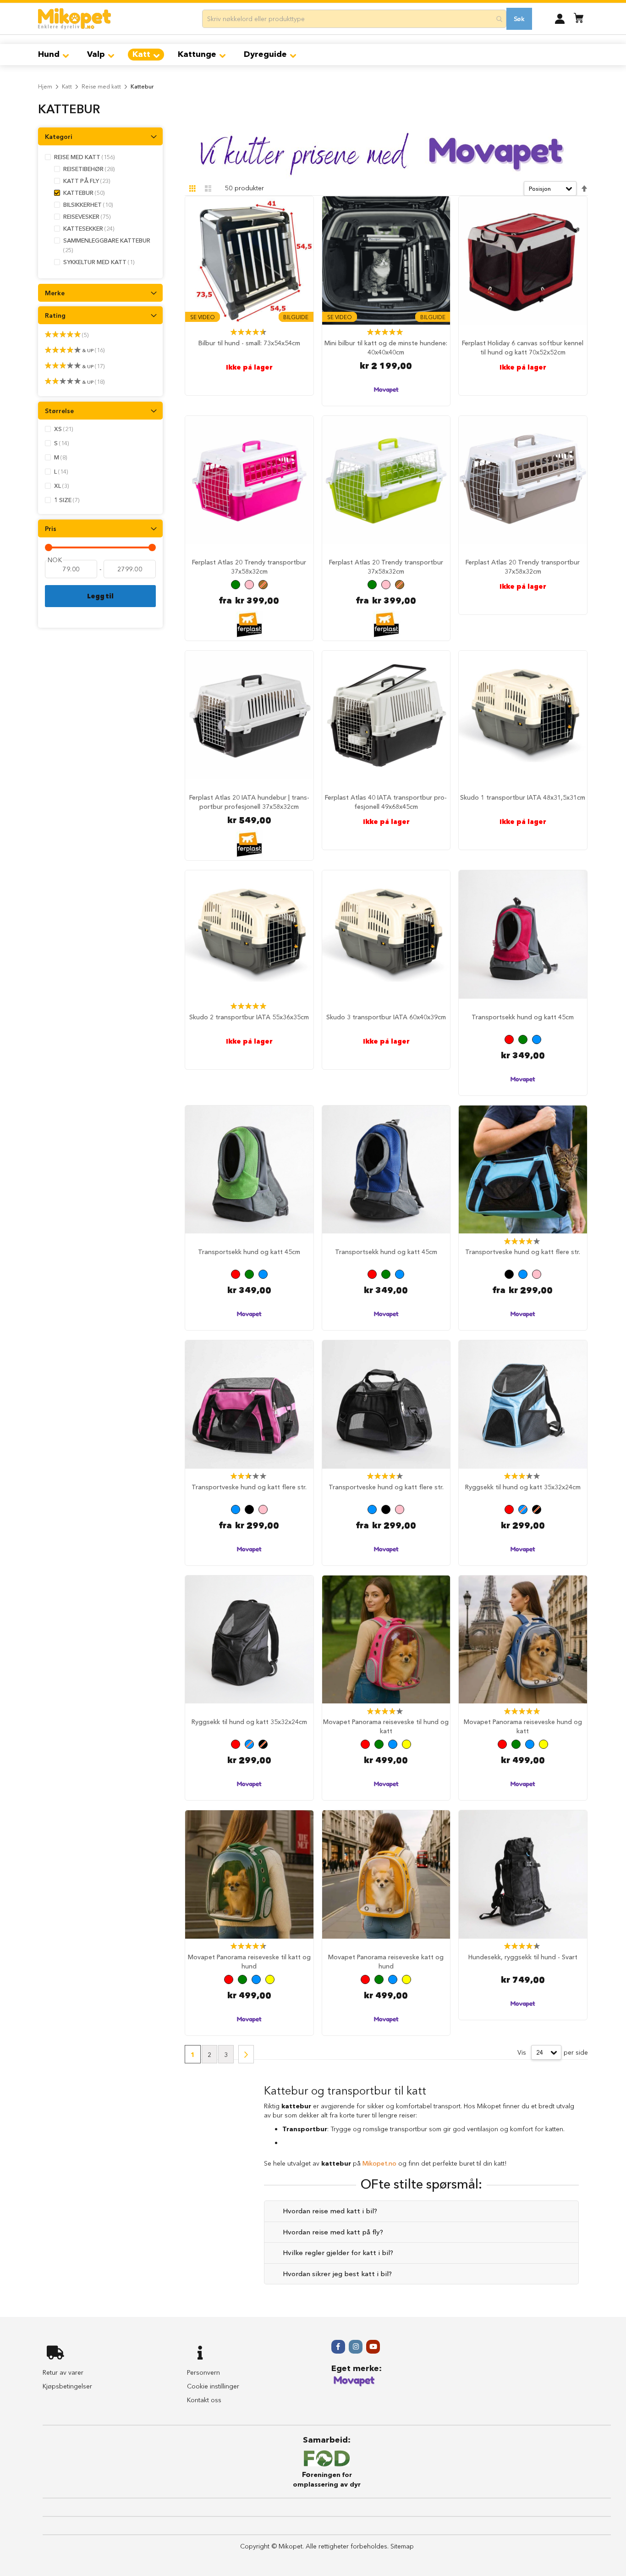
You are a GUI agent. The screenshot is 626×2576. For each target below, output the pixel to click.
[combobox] (354, 19)
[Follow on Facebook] (338, 2347)
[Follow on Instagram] (356, 2347)
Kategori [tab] (59, 137)
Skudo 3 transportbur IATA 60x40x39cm (386, 1017)
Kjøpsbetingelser (67, 2386)
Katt (67, 86)
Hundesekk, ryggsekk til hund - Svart (523, 1957)
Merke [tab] (55, 293)
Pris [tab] (51, 529)
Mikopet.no (379, 2163)
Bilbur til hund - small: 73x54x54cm (249, 343)
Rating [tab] (55, 315)
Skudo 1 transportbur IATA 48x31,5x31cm (523, 797)
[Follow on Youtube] (373, 2347)
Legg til (100, 596)
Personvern (203, 2372)
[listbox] (249, 586)
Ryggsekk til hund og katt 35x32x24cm (523, 1487)
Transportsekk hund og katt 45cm (523, 1017)
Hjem (45, 86)
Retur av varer (63, 2372)
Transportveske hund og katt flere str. (523, 1252)
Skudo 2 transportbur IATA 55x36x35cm (249, 1017)
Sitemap (402, 2546)
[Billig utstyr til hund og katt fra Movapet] (354, 2385)
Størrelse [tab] (59, 411)
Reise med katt (101, 86)
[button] (560, 18)
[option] (236, 585)
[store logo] (74, 19)
